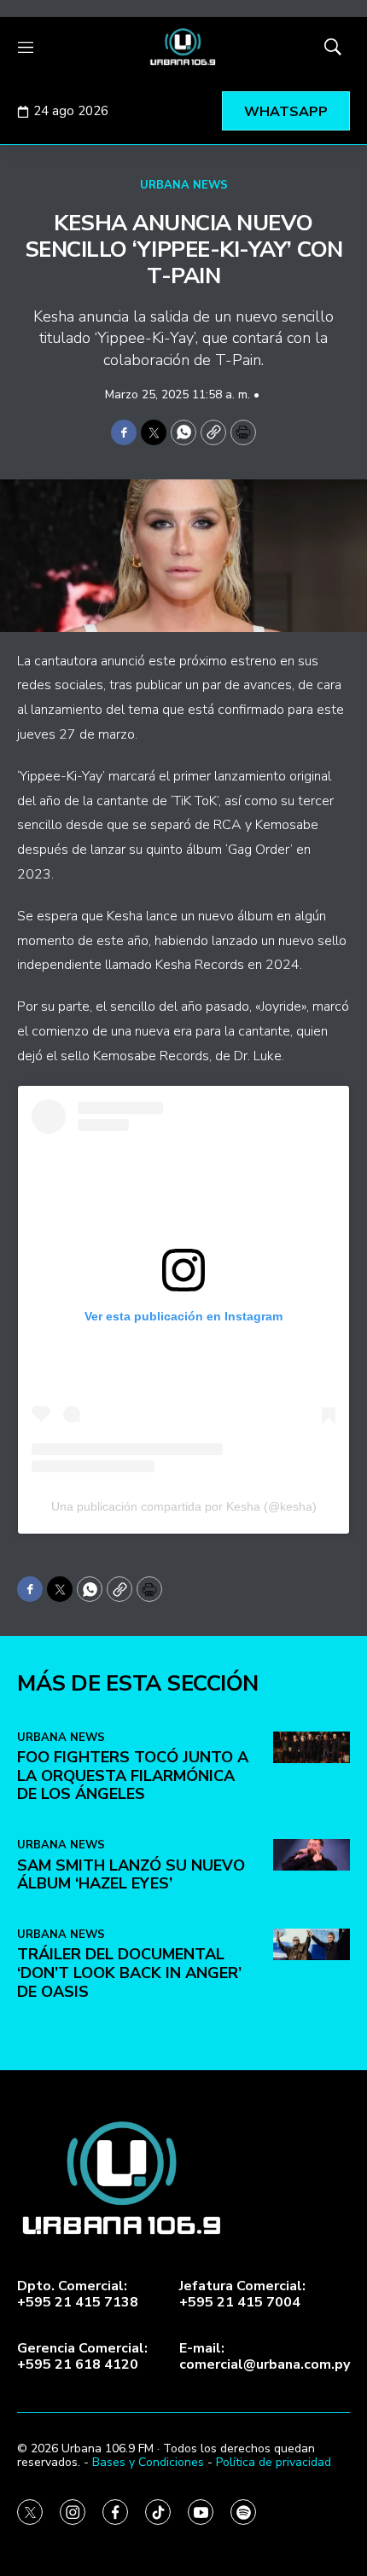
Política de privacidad (274, 2462)
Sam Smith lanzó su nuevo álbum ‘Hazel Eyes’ (131, 1875)
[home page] (183, 47)
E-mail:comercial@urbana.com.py (265, 2357)
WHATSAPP (286, 112)
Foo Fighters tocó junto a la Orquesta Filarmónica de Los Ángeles (133, 1775)
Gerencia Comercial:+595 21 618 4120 (82, 2357)
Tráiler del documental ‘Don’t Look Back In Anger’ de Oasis (129, 1973)
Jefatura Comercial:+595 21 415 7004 (242, 2295)
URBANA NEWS (184, 185)
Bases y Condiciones (148, 2462)
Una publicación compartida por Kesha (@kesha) (184, 1506)
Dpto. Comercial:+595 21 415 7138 (78, 2295)
